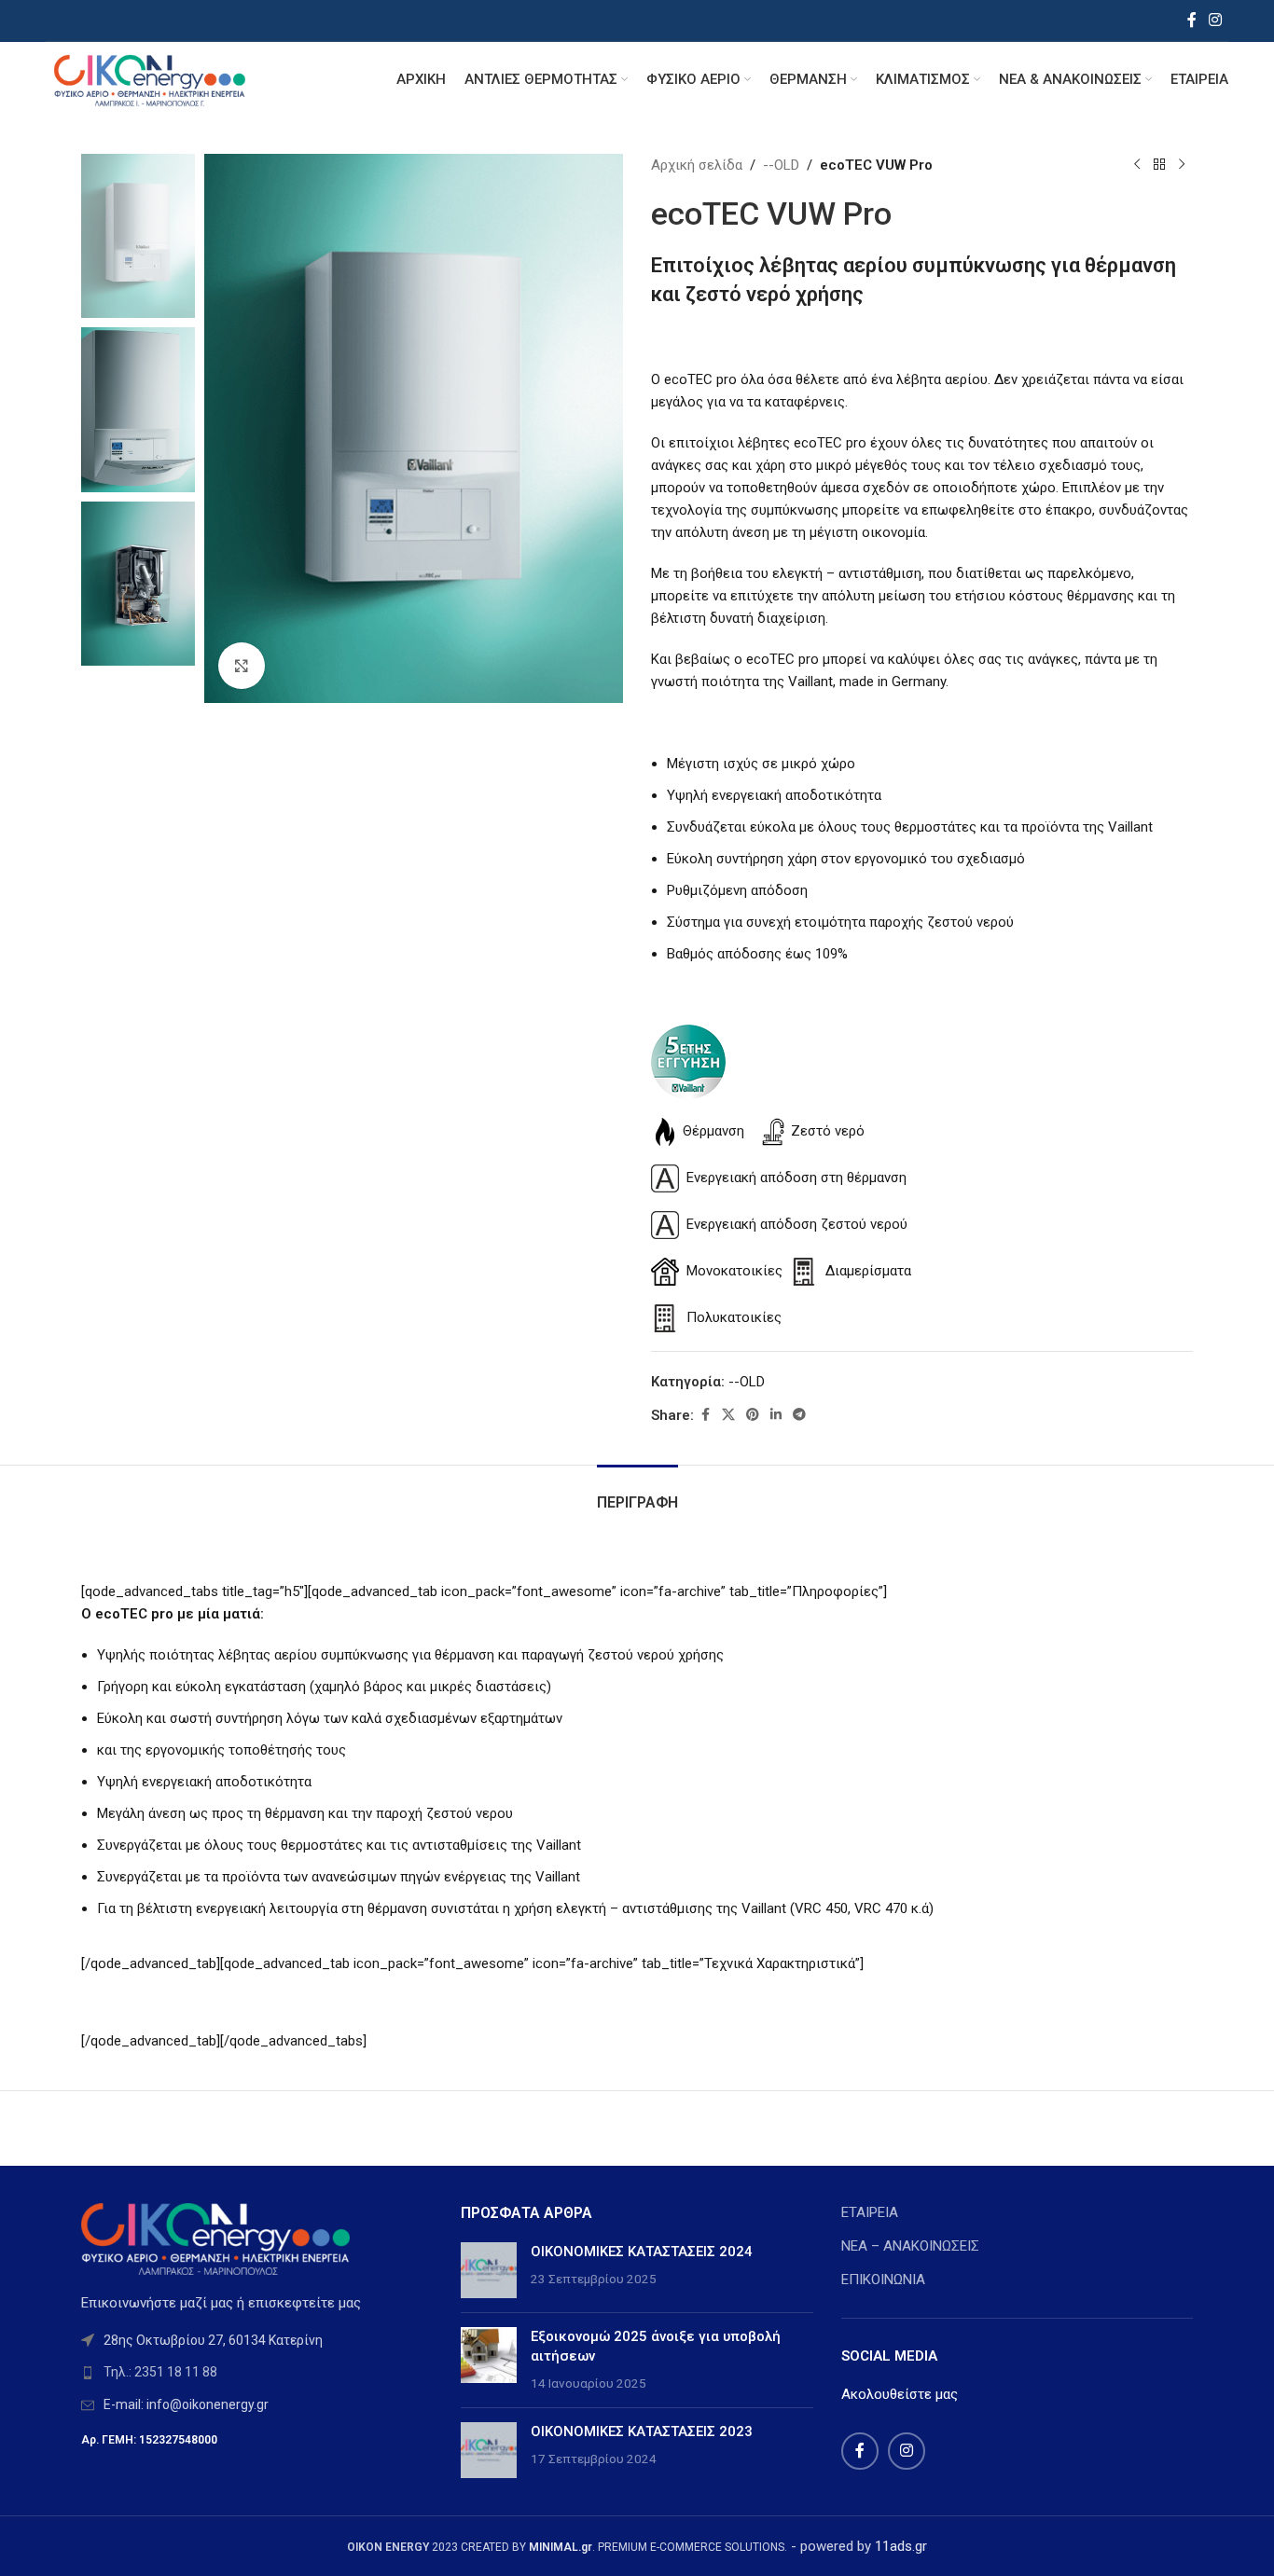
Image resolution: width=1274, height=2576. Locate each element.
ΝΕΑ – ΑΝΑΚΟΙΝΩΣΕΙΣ (910, 2246)
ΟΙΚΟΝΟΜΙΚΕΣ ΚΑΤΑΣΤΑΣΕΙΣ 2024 (642, 2252)
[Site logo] (148, 78)
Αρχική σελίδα (697, 165)
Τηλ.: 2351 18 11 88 (160, 2372)
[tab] (637, 1493)
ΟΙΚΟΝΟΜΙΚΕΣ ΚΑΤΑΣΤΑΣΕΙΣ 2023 (642, 2431)
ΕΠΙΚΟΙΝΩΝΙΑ (883, 2280)
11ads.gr (901, 2546)
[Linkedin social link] (776, 1415)
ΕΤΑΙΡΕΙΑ (870, 2212)
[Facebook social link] (1192, 20)
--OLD (781, 165)
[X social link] (728, 1415)
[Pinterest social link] (753, 1415)
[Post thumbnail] (489, 2270)
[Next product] (1182, 165)
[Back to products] (1159, 165)
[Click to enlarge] (242, 666)
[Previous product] (1137, 165)
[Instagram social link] (1216, 20)
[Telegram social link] (799, 1415)
